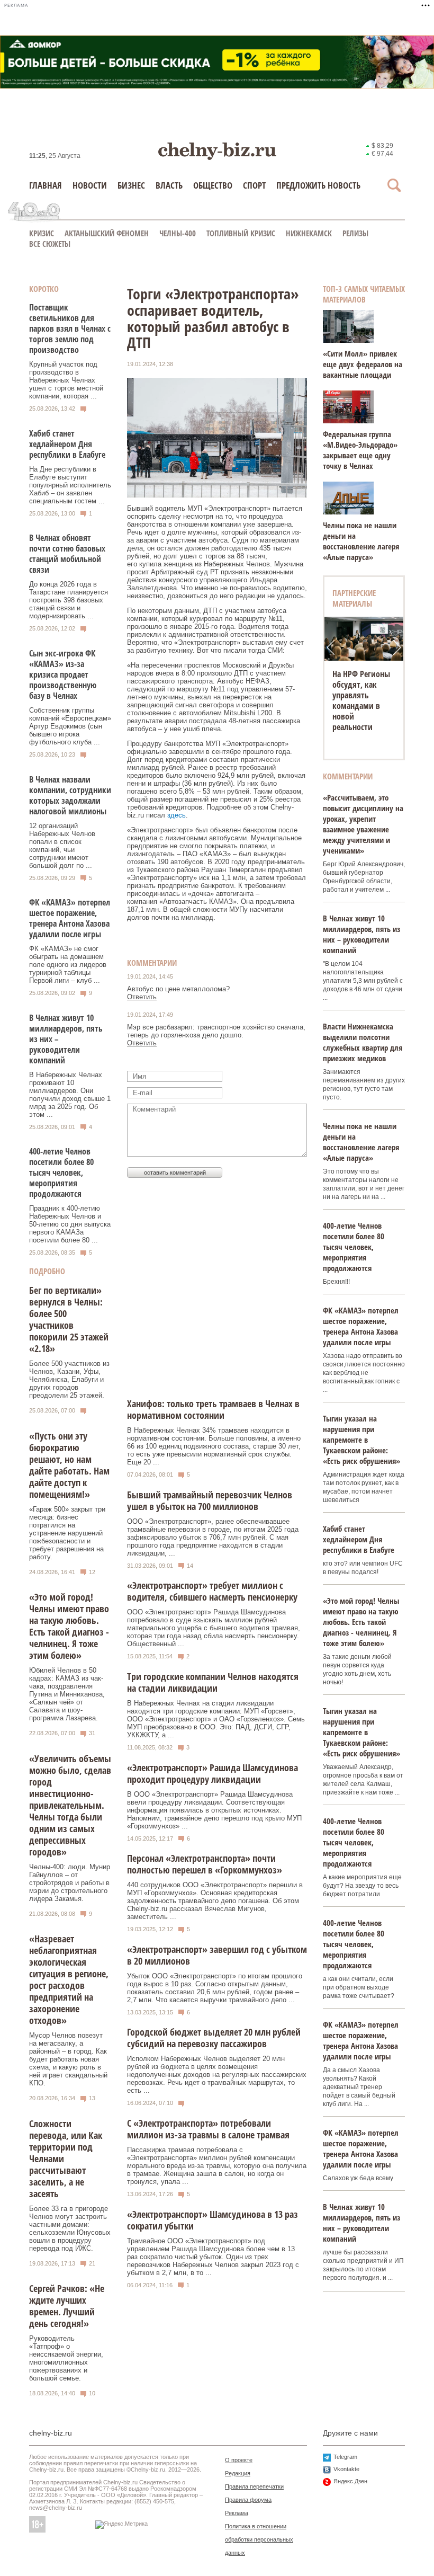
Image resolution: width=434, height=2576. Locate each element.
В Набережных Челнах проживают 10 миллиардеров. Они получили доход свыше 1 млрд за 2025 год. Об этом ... (70, 1095)
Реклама (237, 2513)
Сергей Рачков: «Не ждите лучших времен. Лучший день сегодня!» (67, 2306)
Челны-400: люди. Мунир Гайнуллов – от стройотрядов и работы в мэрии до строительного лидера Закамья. (70, 1883)
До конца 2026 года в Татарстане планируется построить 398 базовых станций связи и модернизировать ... (69, 600)
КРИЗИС (42, 233)
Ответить (142, 997)
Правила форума (248, 2500)
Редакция (238, 2473)
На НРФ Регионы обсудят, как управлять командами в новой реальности (361, 700)
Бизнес (131, 185)
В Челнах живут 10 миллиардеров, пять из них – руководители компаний (361, 934)
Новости (90, 185)
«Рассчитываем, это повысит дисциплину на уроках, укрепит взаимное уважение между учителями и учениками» (363, 824)
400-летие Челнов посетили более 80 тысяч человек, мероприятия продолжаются (61, 1172)
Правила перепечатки (254, 2486)
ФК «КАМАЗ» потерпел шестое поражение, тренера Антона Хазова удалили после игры (70, 918)
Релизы (355, 233)
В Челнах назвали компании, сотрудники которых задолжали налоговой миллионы (70, 795)
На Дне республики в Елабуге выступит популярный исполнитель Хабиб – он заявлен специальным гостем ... (70, 485)
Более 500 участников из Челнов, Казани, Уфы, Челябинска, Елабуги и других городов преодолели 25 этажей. (69, 1379)
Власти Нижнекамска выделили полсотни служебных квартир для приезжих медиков (363, 1042)
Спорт (254, 185)
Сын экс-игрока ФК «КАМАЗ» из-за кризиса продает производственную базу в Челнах (63, 674)
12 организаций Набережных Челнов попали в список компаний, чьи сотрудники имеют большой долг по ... (62, 846)
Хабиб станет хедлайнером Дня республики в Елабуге (67, 444)
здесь (177, 815)
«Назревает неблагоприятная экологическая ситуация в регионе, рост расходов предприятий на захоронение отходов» (69, 1979)
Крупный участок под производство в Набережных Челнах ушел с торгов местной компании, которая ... (66, 380)
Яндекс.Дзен (350, 2481)
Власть (169, 185)
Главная (46, 185)
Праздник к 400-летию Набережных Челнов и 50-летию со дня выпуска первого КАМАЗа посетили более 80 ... (70, 1224)
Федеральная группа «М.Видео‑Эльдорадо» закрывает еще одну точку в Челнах (360, 450)
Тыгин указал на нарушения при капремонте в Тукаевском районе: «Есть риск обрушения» (361, 1440)
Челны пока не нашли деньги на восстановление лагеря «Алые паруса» (361, 541)
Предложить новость (318, 185)
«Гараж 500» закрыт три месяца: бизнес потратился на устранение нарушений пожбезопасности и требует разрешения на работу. (67, 1533)
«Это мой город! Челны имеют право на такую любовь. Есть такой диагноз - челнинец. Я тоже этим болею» (69, 1626)
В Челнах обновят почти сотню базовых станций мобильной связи (67, 554)
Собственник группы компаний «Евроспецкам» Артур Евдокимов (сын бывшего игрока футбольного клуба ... (70, 726)
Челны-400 (178, 233)
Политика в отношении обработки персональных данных (259, 2539)
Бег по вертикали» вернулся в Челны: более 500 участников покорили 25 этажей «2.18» (69, 1319)
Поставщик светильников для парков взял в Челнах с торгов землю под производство (70, 328)
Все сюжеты (50, 244)
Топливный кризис (241, 233)
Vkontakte (346, 2469)
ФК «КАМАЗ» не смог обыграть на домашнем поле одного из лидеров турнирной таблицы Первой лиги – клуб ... (68, 965)
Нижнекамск (309, 233)
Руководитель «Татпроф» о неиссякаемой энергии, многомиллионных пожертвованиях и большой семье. (66, 2358)
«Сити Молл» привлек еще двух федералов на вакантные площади (363, 364)
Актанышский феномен (107, 233)
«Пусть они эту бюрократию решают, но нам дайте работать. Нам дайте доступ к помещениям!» (69, 1465)
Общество (213, 185)
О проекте (239, 2460)
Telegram (345, 2457)
